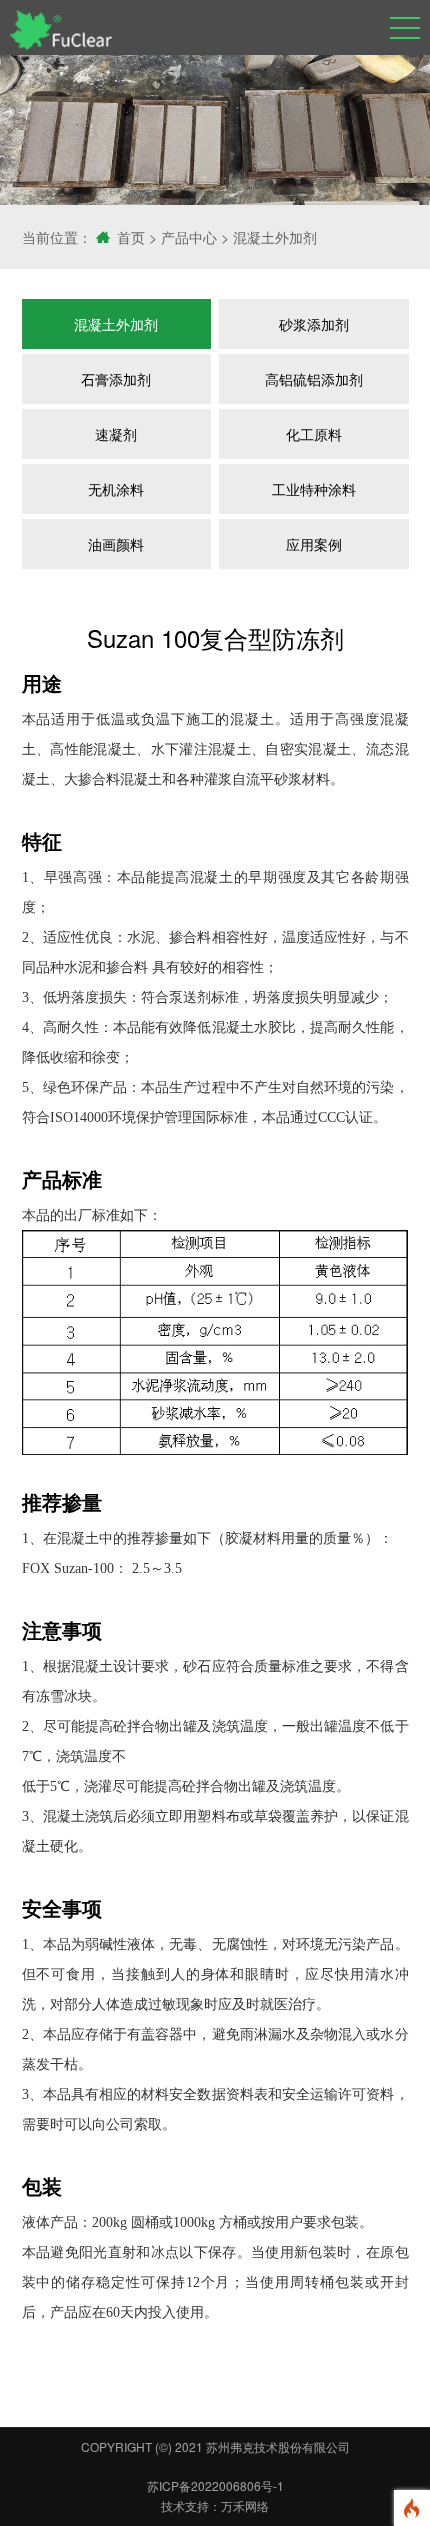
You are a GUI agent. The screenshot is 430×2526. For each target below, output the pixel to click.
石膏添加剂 (116, 379)
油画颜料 (116, 544)
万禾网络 (245, 2505)
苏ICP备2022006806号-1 (215, 2485)
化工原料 (314, 434)
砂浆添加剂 (314, 324)
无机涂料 (116, 489)
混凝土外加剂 (275, 237)
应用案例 (314, 544)
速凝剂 (116, 434)
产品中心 (189, 237)
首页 (131, 237)
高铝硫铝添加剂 (314, 379)
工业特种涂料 (314, 489)
